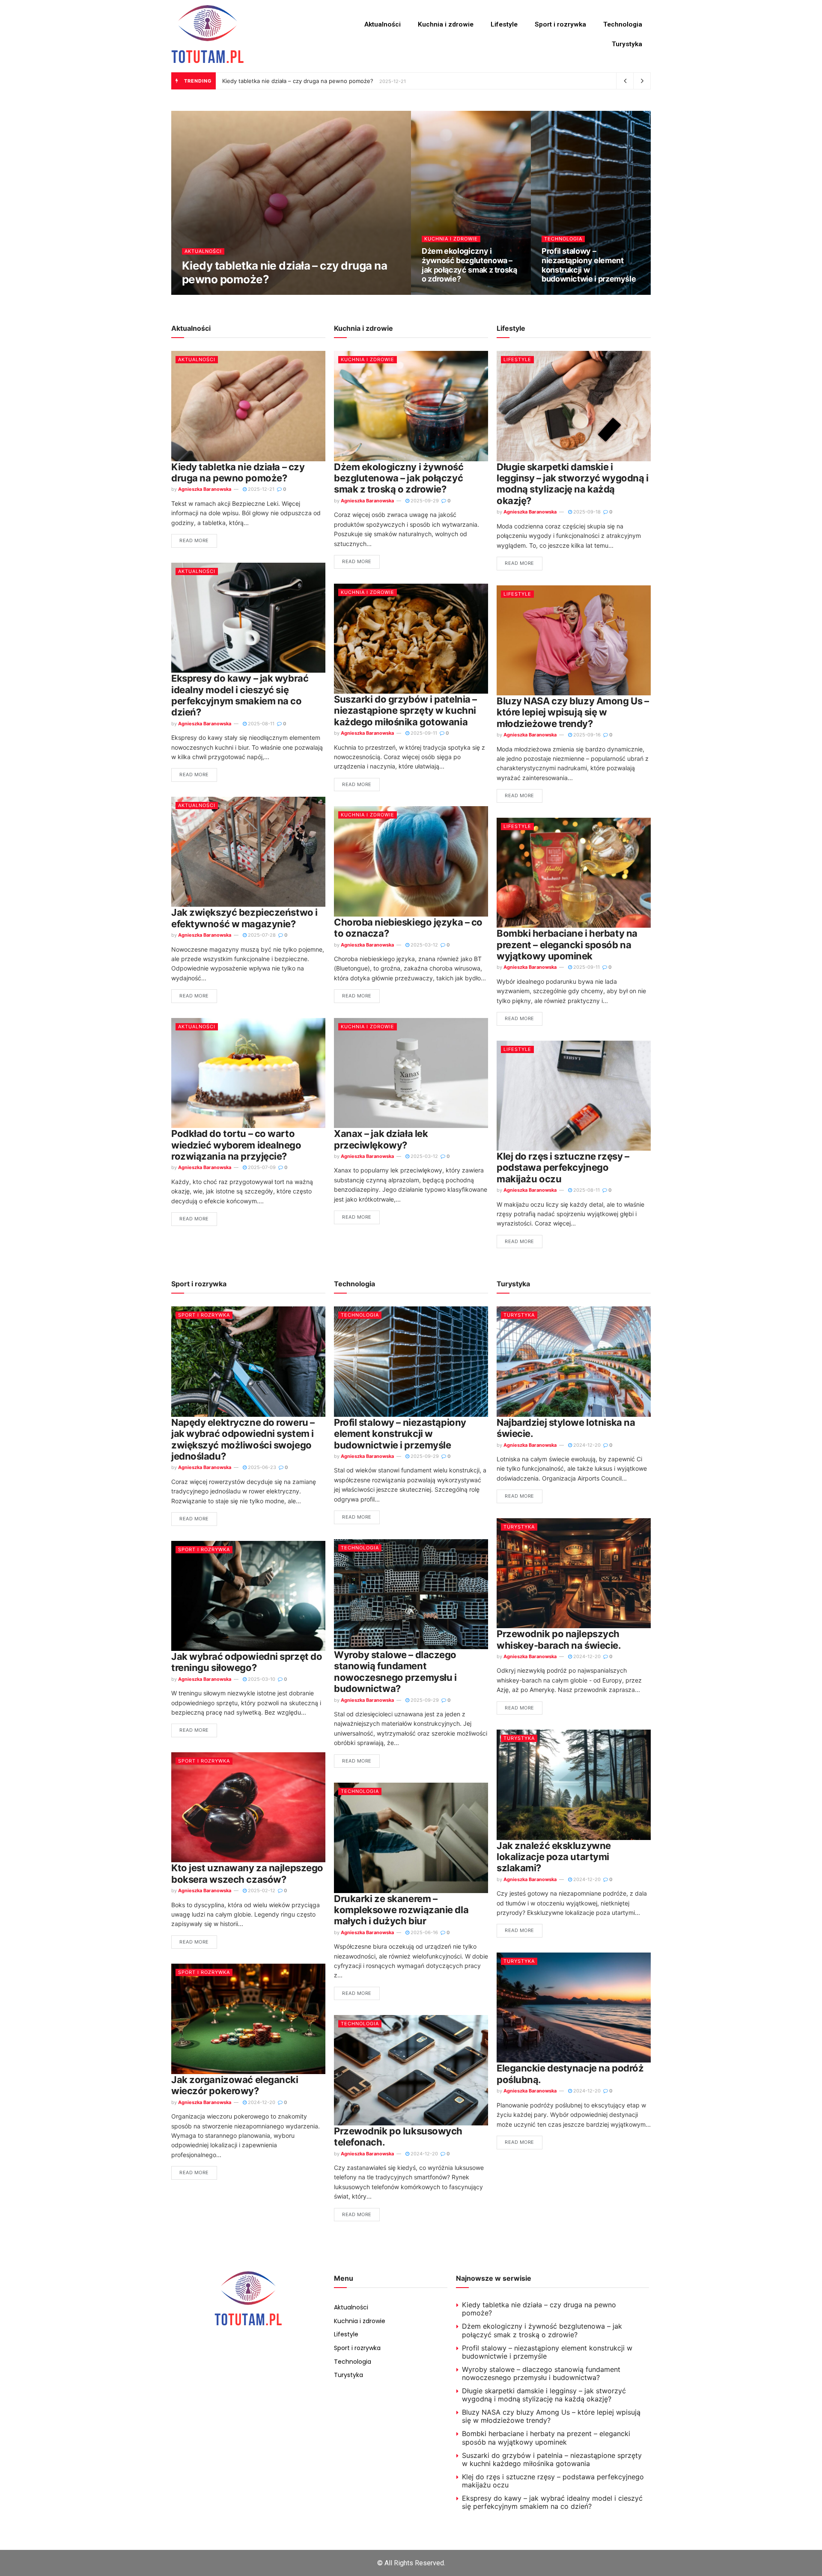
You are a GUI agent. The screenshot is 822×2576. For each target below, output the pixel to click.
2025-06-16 (424, 1932)
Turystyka (627, 44)
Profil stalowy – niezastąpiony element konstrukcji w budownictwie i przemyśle (589, 265)
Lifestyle (504, 24)
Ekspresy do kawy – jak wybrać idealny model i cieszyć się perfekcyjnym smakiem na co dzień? (240, 695)
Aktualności (383, 24)
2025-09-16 (586, 735)
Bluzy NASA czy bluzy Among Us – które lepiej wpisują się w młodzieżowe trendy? (573, 712)
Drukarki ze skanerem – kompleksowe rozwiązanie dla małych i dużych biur (401, 1910)
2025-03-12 (424, 945)
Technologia (623, 24)
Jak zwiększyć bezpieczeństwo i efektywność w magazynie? (244, 918)
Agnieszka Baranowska (215, 294)
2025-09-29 (440, 294)
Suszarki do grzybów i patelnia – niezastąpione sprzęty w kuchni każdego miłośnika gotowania (405, 711)
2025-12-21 (271, 294)
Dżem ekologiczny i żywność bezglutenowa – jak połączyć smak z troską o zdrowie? (469, 265)
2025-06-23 (261, 1467)
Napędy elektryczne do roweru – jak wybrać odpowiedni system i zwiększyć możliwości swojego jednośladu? (243, 1439)
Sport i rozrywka (560, 24)
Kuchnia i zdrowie (446, 24)
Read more (194, 540)
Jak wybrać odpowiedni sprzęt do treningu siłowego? (247, 1662)
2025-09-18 (586, 512)
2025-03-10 (261, 1679)
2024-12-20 (261, 2102)
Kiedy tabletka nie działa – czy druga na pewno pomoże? (298, 81)
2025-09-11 (423, 733)
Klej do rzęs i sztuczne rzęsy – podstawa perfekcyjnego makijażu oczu (563, 1168)
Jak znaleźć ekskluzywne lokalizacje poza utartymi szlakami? (554, 1857)
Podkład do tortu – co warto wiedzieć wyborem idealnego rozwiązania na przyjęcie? (236, 1145)
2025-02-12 (261, 1890)
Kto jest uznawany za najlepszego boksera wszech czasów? (247, 1873)
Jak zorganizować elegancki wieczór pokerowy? (235, 2085)
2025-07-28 (261, 935)
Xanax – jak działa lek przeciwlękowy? (381, 1139)
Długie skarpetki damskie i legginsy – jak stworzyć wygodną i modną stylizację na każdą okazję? (572, 484)
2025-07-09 (261, 1167)
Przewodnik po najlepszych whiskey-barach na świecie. (559, 1639)
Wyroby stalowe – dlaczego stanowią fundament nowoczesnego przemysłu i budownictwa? (395, 1672)
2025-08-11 (261, 724)
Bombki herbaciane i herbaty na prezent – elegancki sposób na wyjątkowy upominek (567, 945)
